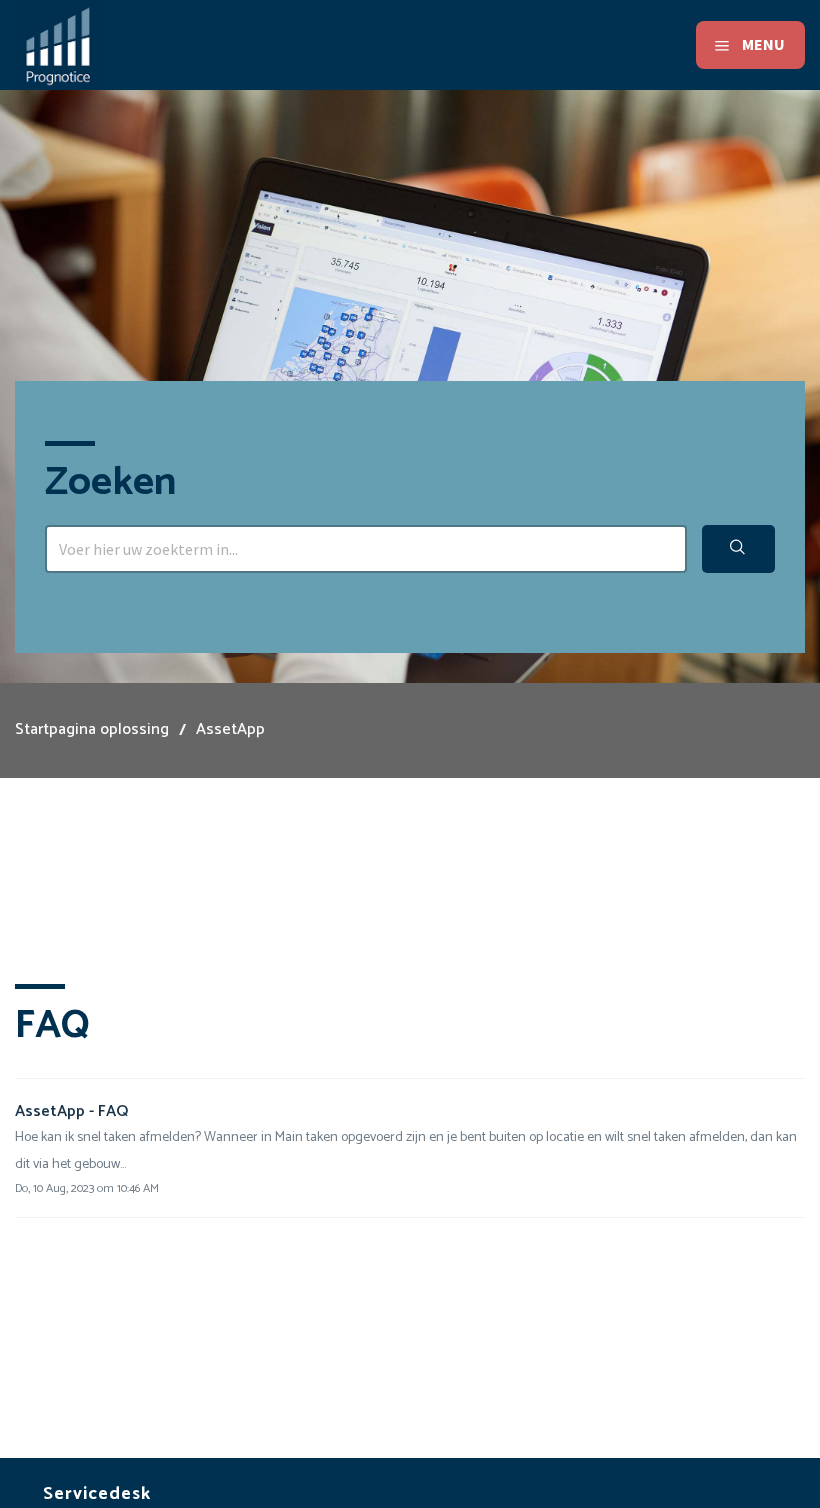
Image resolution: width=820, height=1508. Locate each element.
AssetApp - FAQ (71, 1111)
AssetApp (230, 729)
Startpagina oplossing (92, 729)
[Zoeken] (738, 549)
